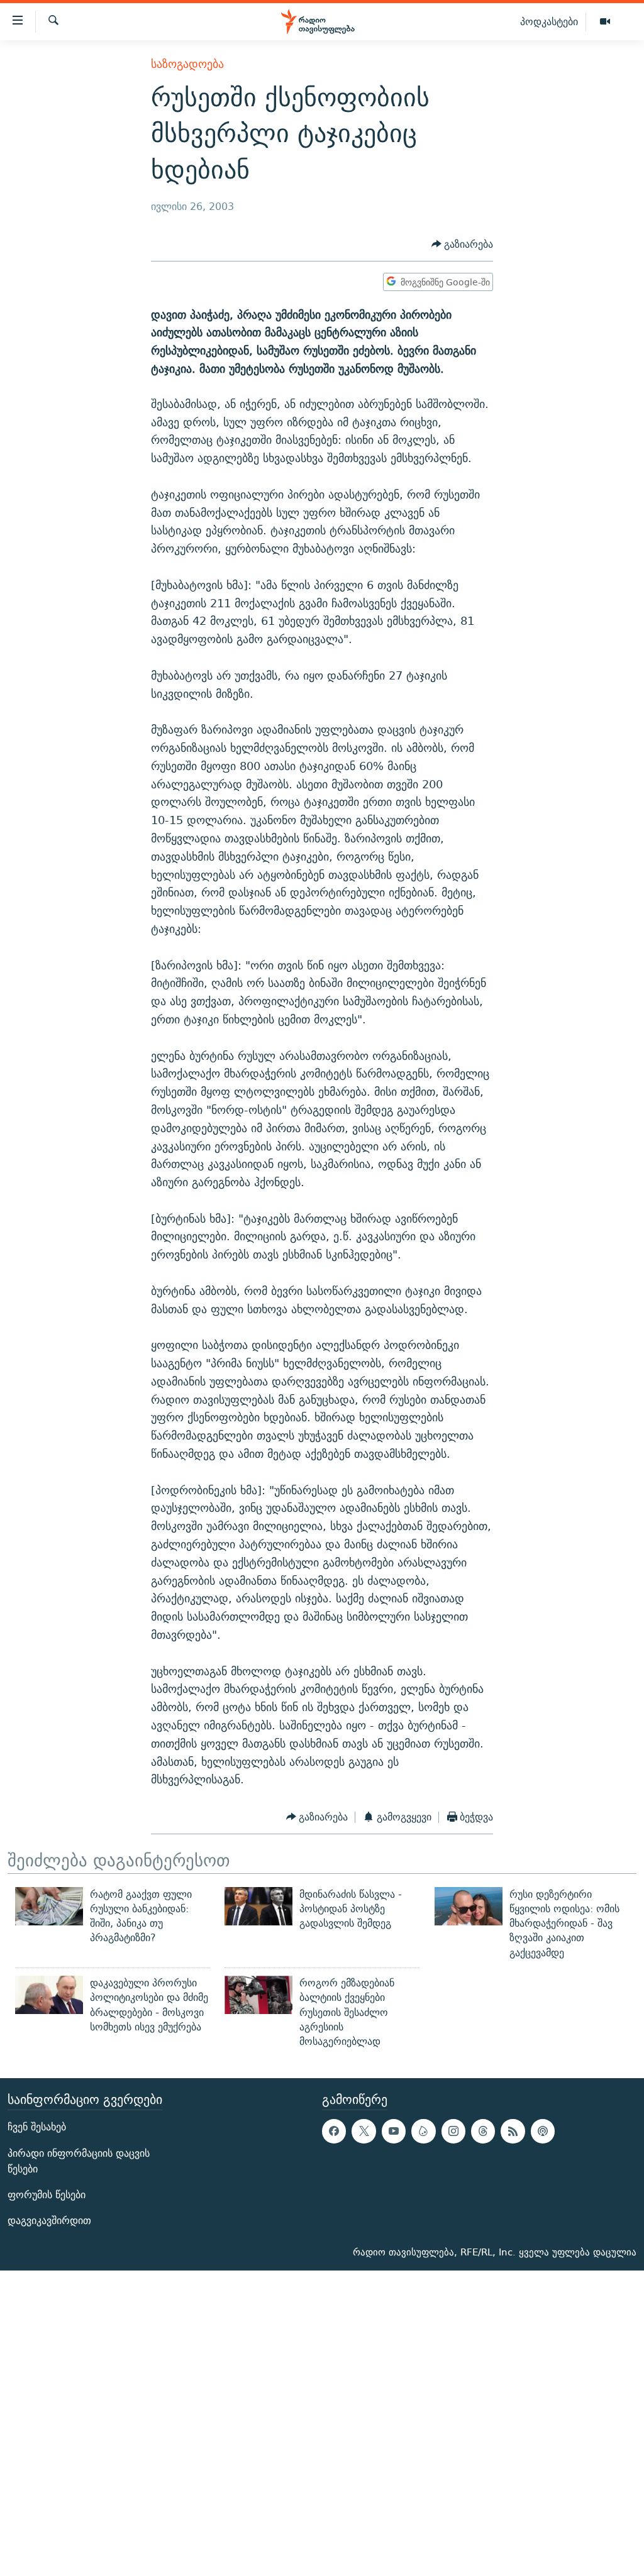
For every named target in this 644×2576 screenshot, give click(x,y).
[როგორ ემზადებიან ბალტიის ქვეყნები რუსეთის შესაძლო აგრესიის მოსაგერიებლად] (258, 1995)
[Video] (605, 22)
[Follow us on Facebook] (334, 2131)
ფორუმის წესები (47, 2195)
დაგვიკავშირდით (49, 2221)
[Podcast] (543, 2131)
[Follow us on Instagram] (453, 2131)
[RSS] (513, 2131)
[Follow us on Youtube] (394, 2131)
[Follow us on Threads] (483, 2131)
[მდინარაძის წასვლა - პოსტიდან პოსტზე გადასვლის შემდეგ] (258, 1906)
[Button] (463, 244)
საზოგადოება (187, 64)
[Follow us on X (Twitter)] (364, 2131)
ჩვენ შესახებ (37, 2127)
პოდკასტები (549, 21)
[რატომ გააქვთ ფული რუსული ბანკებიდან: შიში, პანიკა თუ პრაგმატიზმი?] (49, 1906)
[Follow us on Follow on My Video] (423, 2131)
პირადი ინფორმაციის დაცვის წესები (79, 2160)
